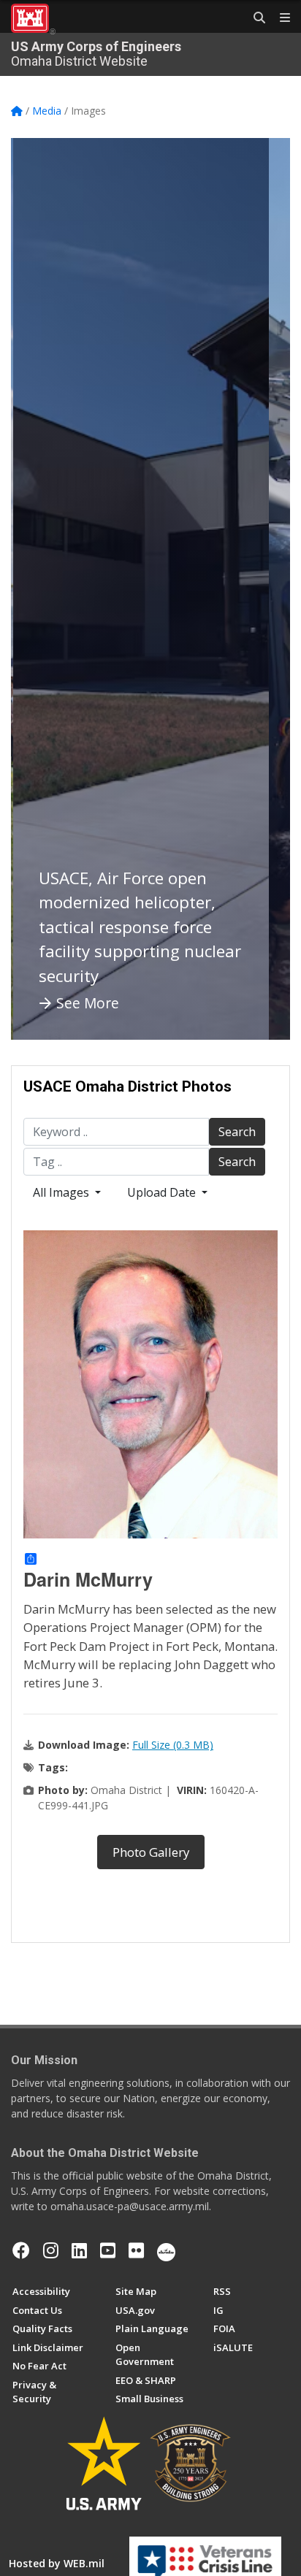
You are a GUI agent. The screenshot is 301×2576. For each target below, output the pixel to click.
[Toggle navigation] (279, 18)
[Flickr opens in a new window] (136, 2250)
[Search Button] (254, 18)
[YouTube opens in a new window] (108, 2250)
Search (237, 1132)
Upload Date (163, 1192)
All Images (62, 1192)
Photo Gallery (151, 1852)
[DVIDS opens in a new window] (166, 2250)
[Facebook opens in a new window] (21, 2250)
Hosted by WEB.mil (57, 2563)
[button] (40, 589)
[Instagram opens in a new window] (51, 2250)
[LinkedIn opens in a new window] (79, 2250)
